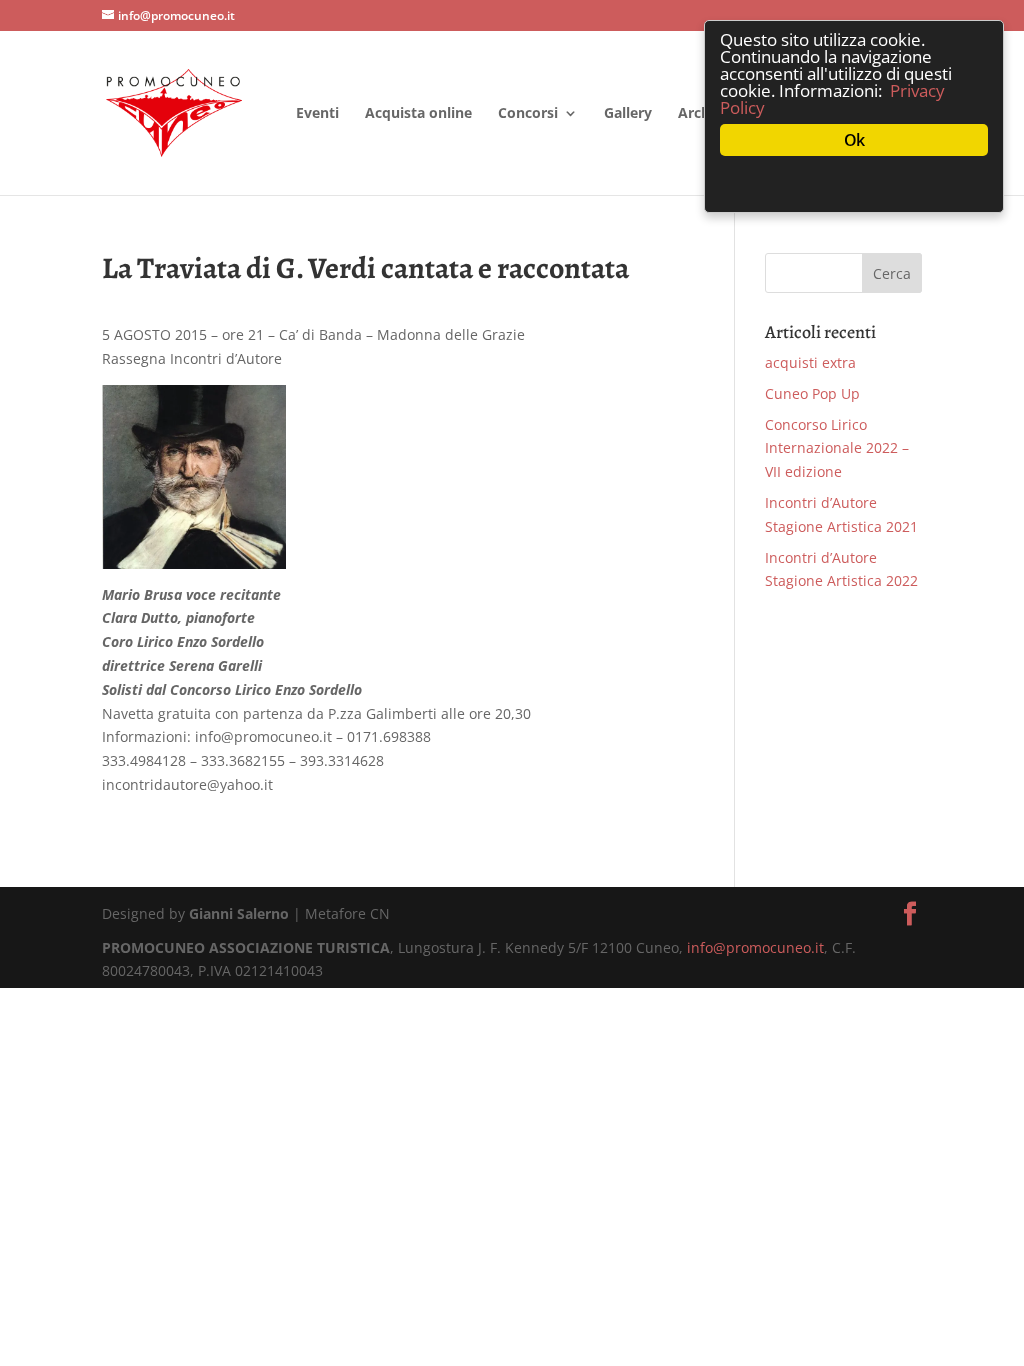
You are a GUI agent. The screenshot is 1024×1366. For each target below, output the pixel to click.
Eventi (317, 114)
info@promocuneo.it (755, 947)
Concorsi (528, 114)
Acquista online (418, 114)
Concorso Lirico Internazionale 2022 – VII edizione (837, 448)
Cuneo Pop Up (812, 393)
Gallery (628, 114)
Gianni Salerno (239, 913)
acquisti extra (810, 362)
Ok (854, 140)
